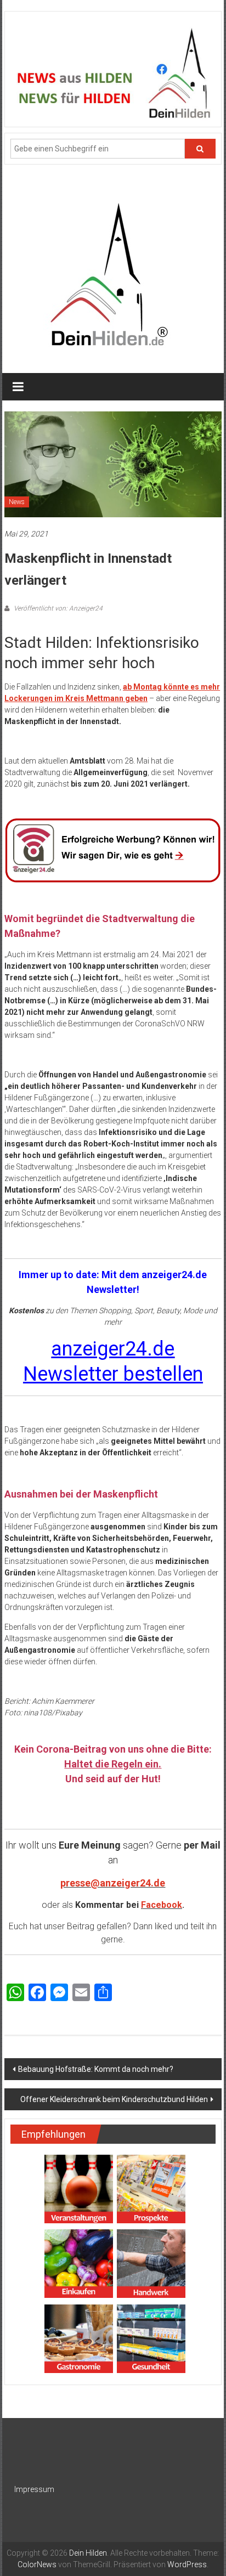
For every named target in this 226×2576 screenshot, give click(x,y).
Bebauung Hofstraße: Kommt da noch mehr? (96, 2069)
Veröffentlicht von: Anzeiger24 (57, 608)
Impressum (34, 2489)
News (17, 502)
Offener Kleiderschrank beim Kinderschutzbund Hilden (114, 2099)
